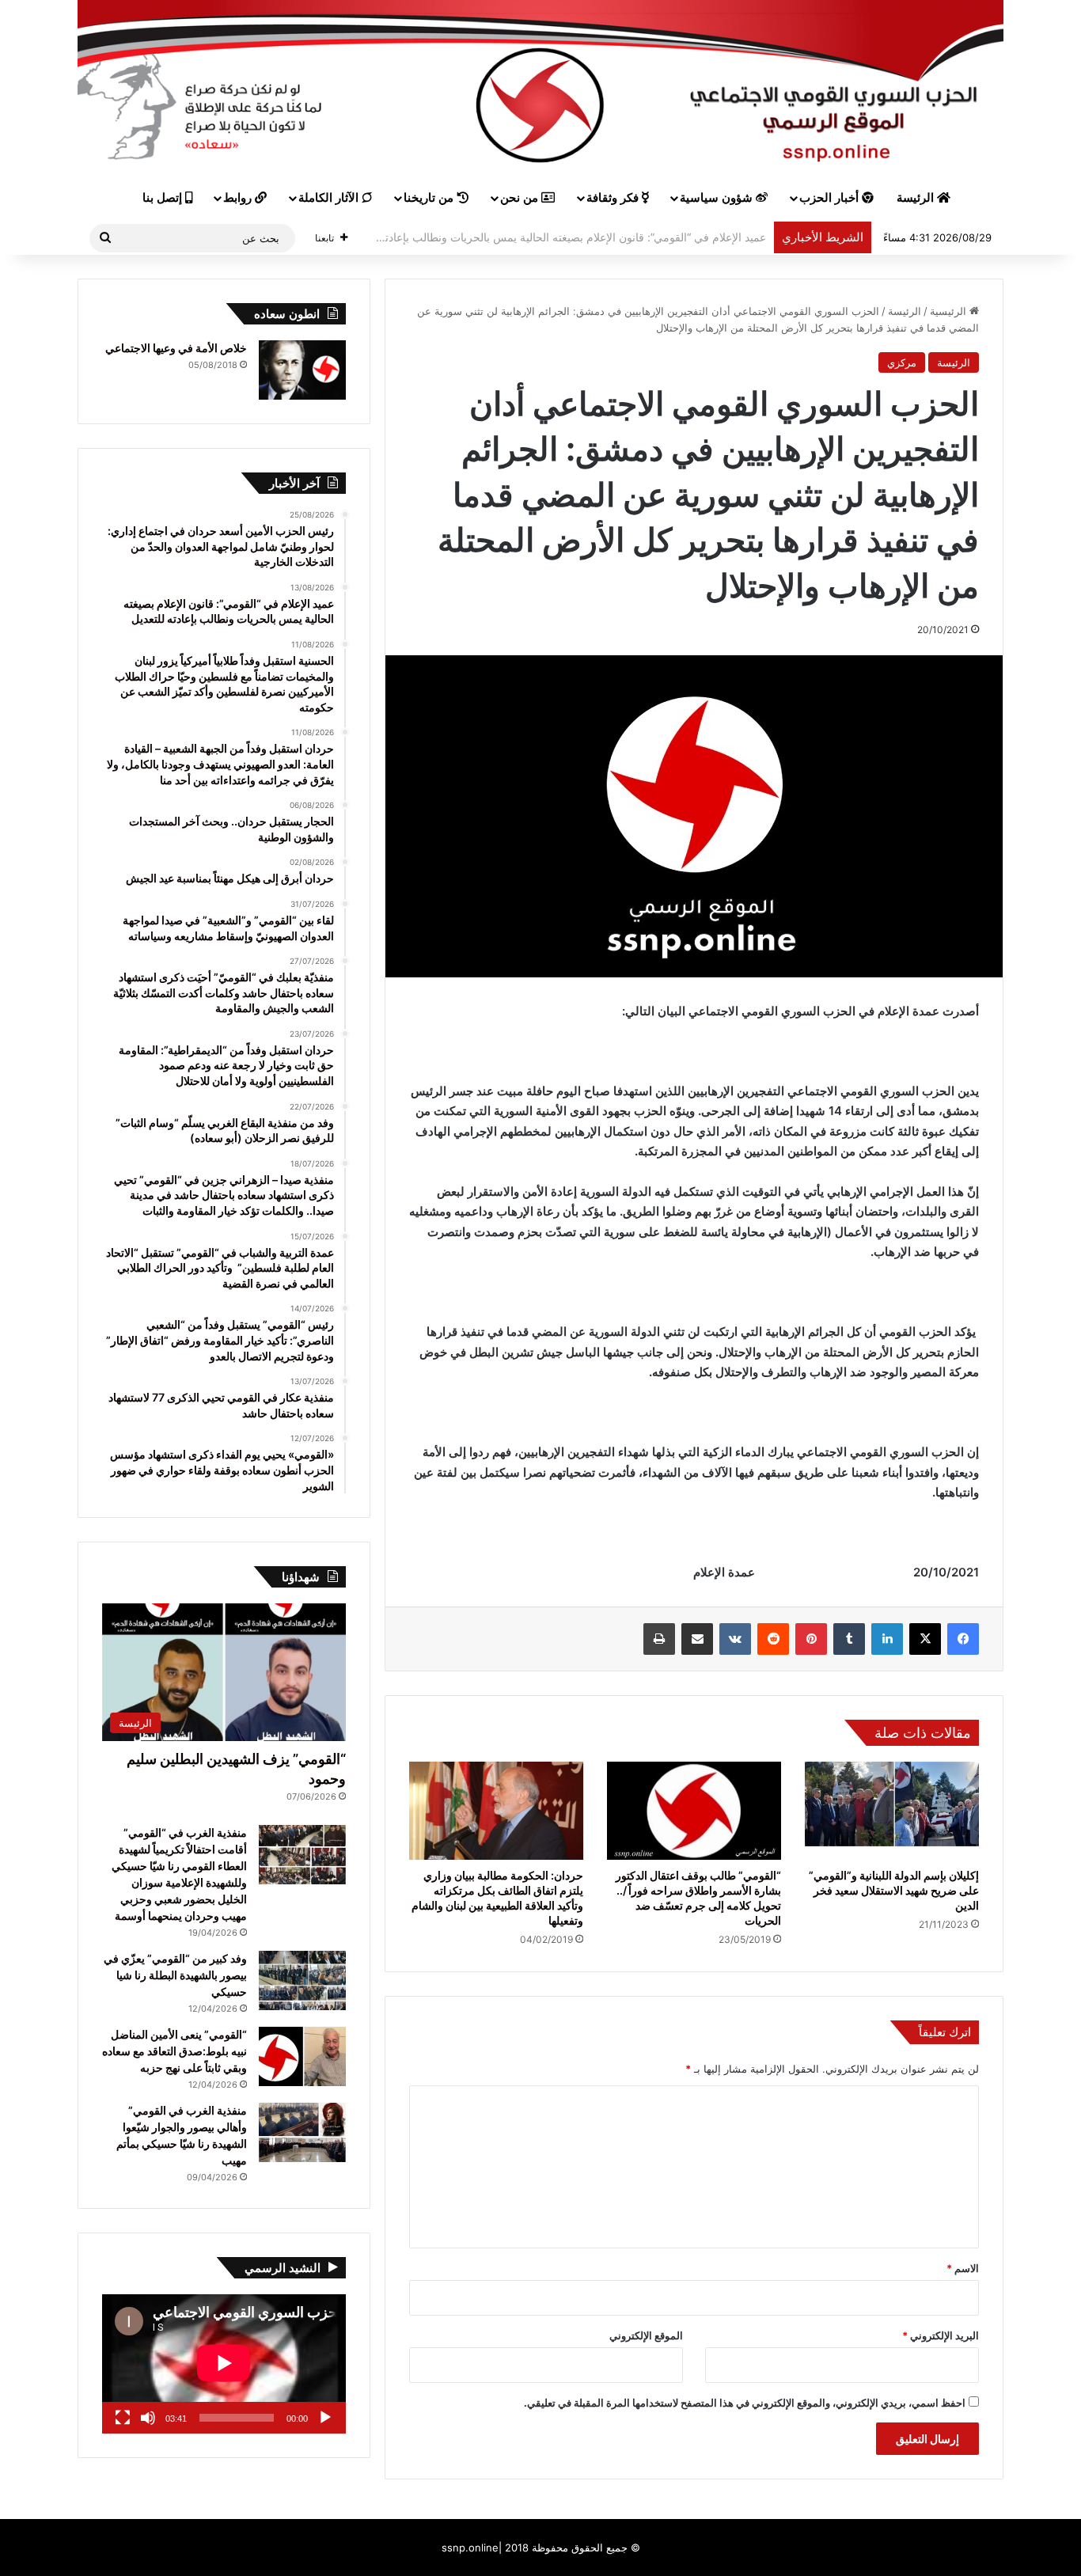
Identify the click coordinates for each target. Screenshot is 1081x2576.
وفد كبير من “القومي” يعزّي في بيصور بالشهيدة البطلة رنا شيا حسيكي (175, 1975)
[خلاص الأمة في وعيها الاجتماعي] (302, 370)
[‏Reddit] (773, 1639)
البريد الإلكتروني (941, 2335)
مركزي (902, 362)
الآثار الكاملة (330, 198)
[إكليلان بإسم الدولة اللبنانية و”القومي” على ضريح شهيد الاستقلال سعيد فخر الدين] (892, 1811)
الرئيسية (950, 311)
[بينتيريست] (811, 1639)
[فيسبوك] (963, 1639)
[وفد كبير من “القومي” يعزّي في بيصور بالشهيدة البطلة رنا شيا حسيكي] (302, 1980)
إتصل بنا (164, 198)
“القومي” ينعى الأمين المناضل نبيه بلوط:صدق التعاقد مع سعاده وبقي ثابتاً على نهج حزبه (174, 2051)
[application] (224, 2364)
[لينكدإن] (887, 1639)
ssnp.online (470, 2548)
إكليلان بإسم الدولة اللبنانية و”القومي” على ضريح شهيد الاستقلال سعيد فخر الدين (894, 1890)
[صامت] (148, 2418)
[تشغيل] (325, 2418)
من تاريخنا (430, 198)
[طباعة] (659, 1639)
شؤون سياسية (718, 198)
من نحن (521, 198)
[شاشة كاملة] (123, 2418)
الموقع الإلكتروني (646, 2335)
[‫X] (925, 1639)
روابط (239, 198)
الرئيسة (917, 198)
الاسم (963, 2268)
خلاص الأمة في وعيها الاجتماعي (176, 348)
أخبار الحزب (831, 198)
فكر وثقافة (614, 198)
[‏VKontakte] (735, 1639)
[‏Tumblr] (849, 1639)
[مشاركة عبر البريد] (697, 1639)
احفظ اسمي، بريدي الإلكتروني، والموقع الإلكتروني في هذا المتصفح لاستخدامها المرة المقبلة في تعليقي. (745, 2403)
